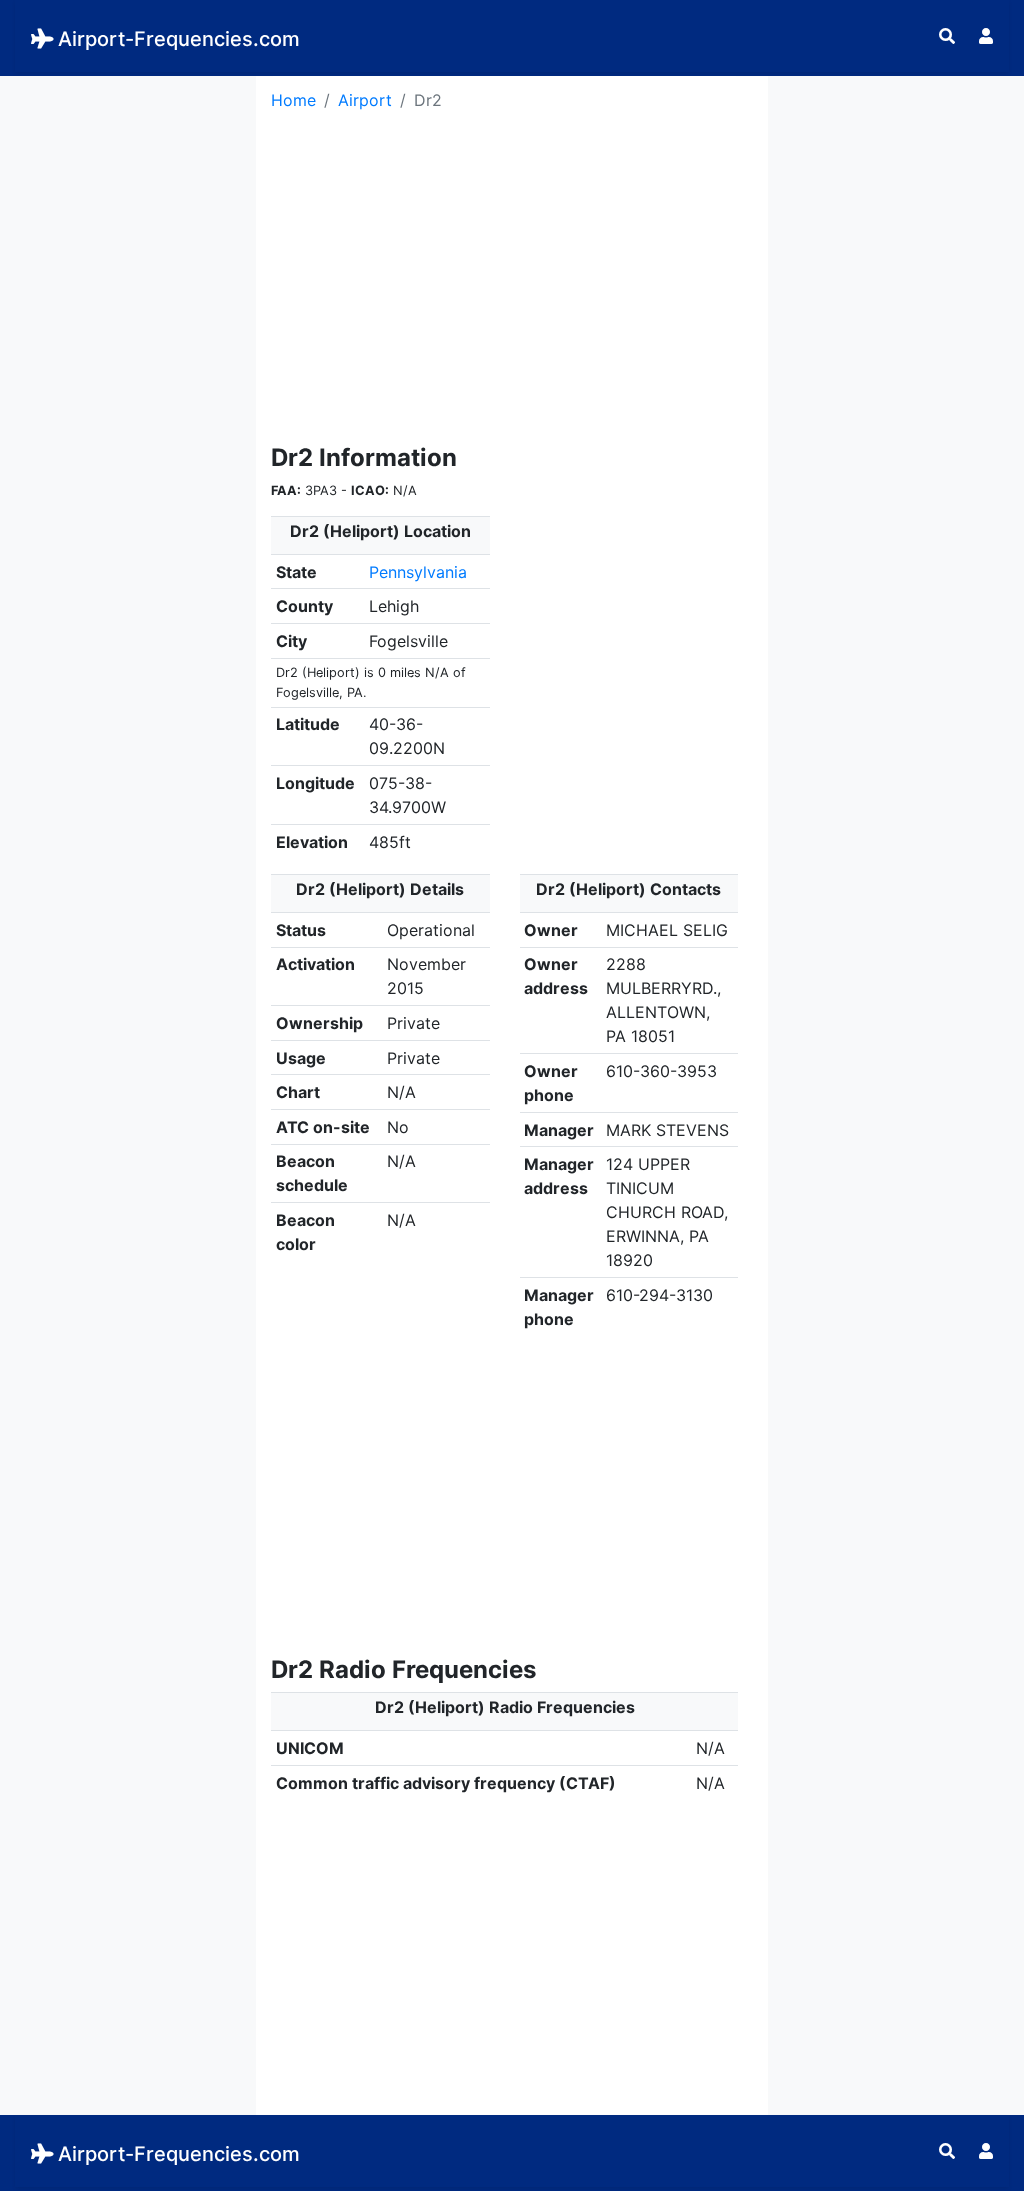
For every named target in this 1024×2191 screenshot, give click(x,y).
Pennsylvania (418, 572)
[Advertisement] (128, 376)
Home (293, 100)
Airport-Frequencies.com (179, 39)
